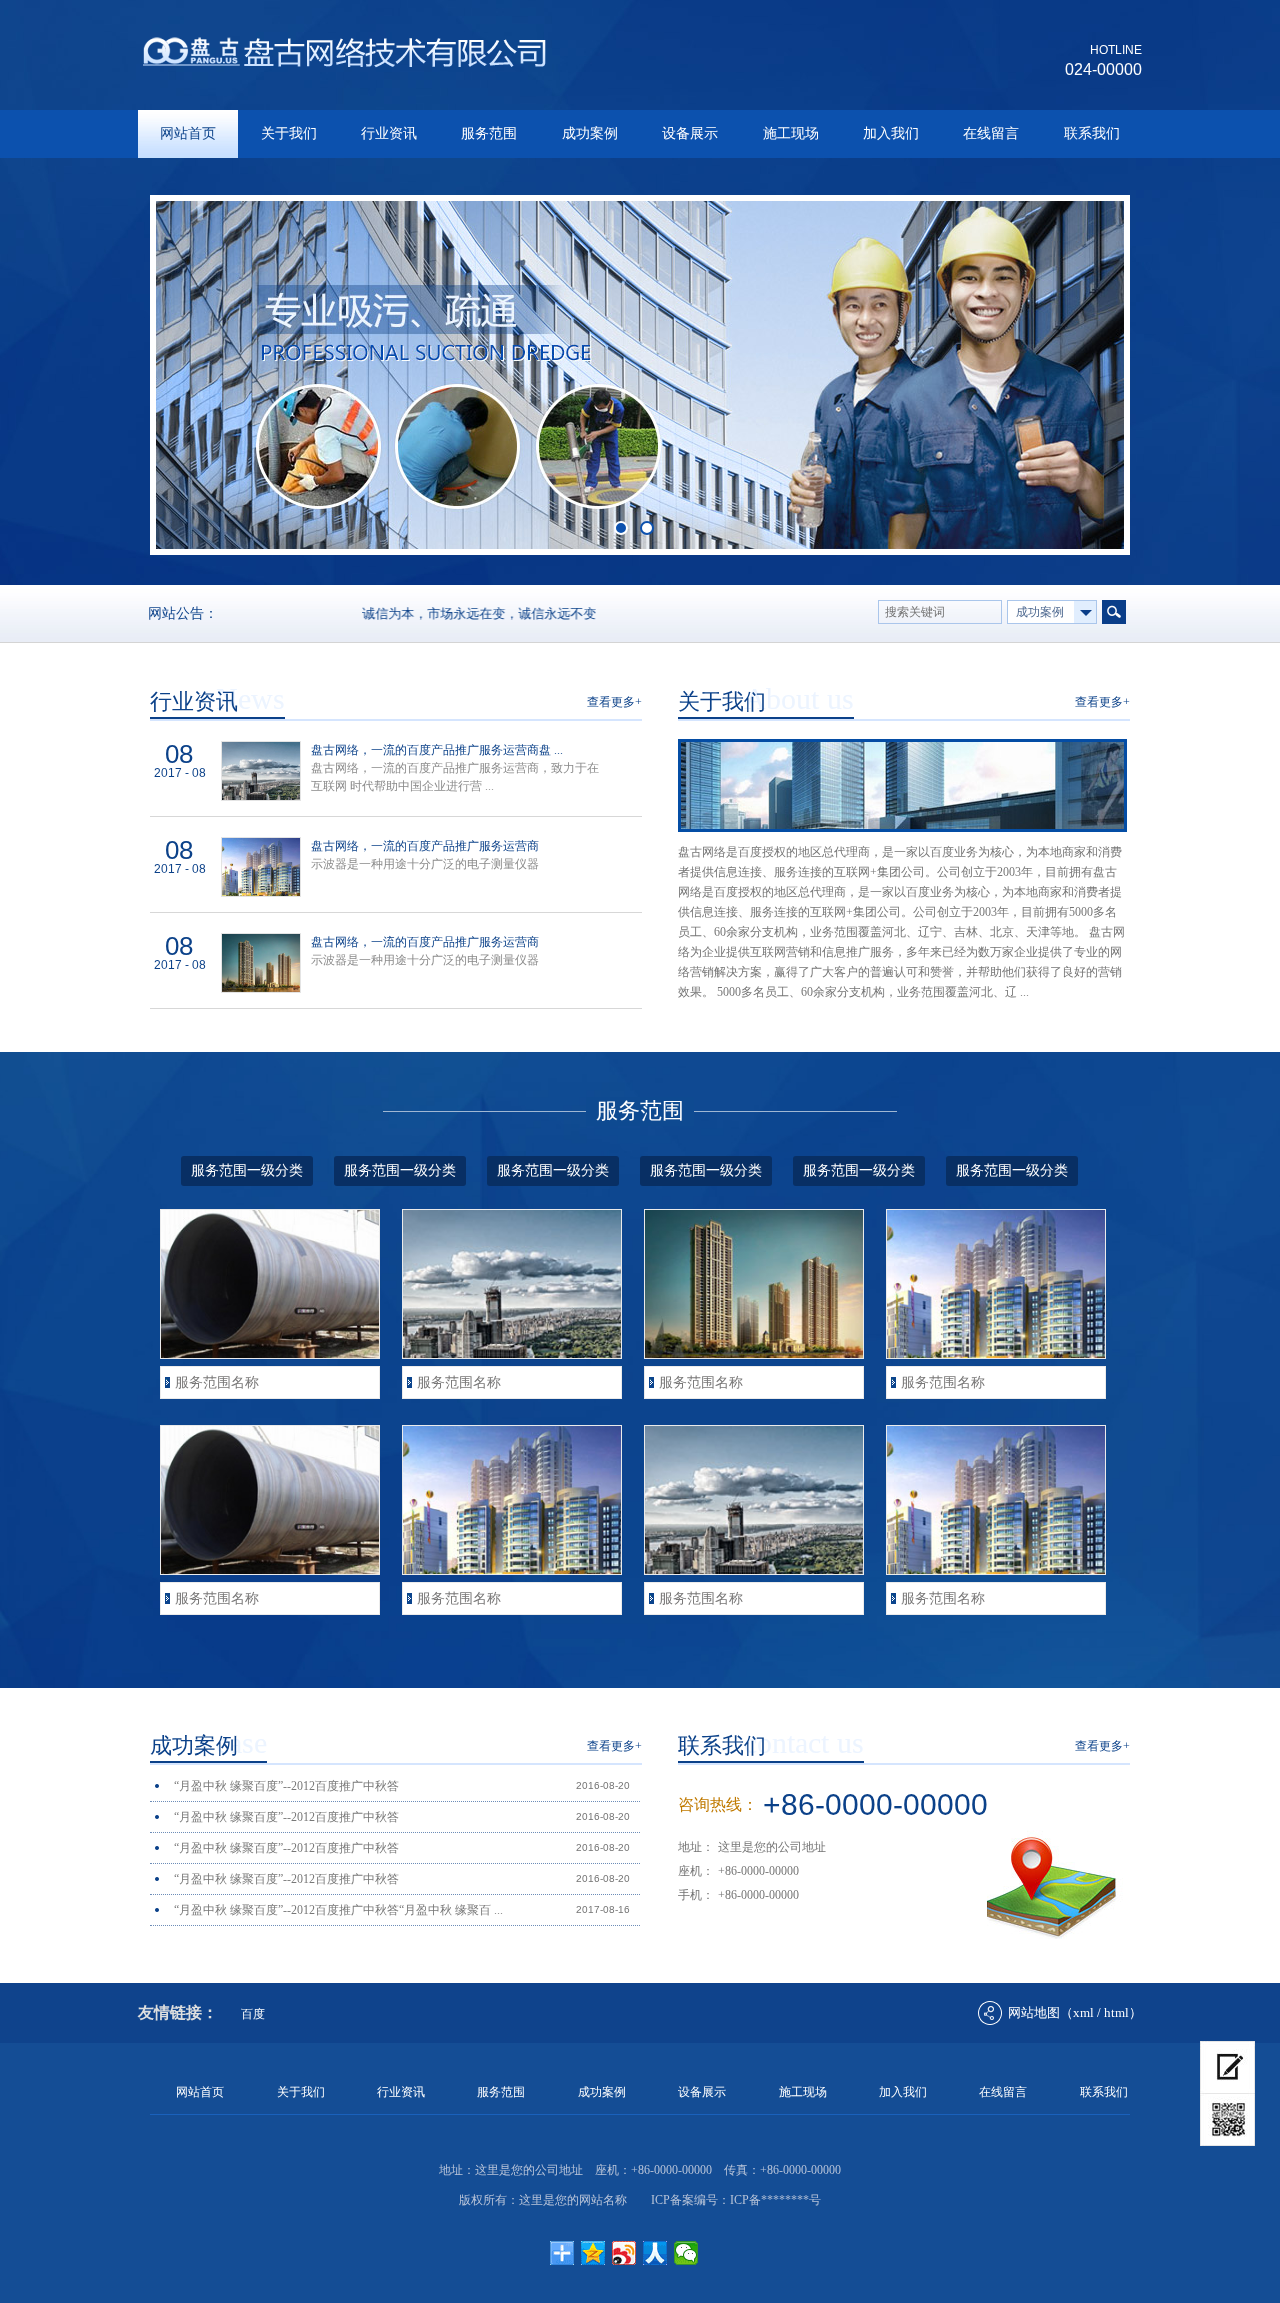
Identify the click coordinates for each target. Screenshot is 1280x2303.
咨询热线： (718, 1804)
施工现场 (791, 133)
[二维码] (1227, 2120)
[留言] (1227, 2067)
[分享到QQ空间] (593, 2253)
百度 (253, 2014)
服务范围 (489, 133)
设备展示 (690, 133)
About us (799, 698)
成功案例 (590, 133)
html (1116, 2012)
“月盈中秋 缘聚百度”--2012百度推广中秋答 (286, 1786)
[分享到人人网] (655, 2253)
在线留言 (991, 133)
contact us (804, 1742)
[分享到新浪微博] (624, 2253)
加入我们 (891, 133)
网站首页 (188, 133)
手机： (696, 1895)
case (241, 1742)
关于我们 (289, 133)
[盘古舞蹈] (343, 66)
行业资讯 (389, 133)
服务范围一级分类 (247, 1170)
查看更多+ (614, 702)
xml (1083, 2012)
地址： (696, 1847)
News (250, 698)
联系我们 (1092, 133)
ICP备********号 (775, 2200)
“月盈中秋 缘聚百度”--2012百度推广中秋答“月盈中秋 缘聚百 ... (338, 1910)
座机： (696, 1871)
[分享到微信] (686, 2253)
